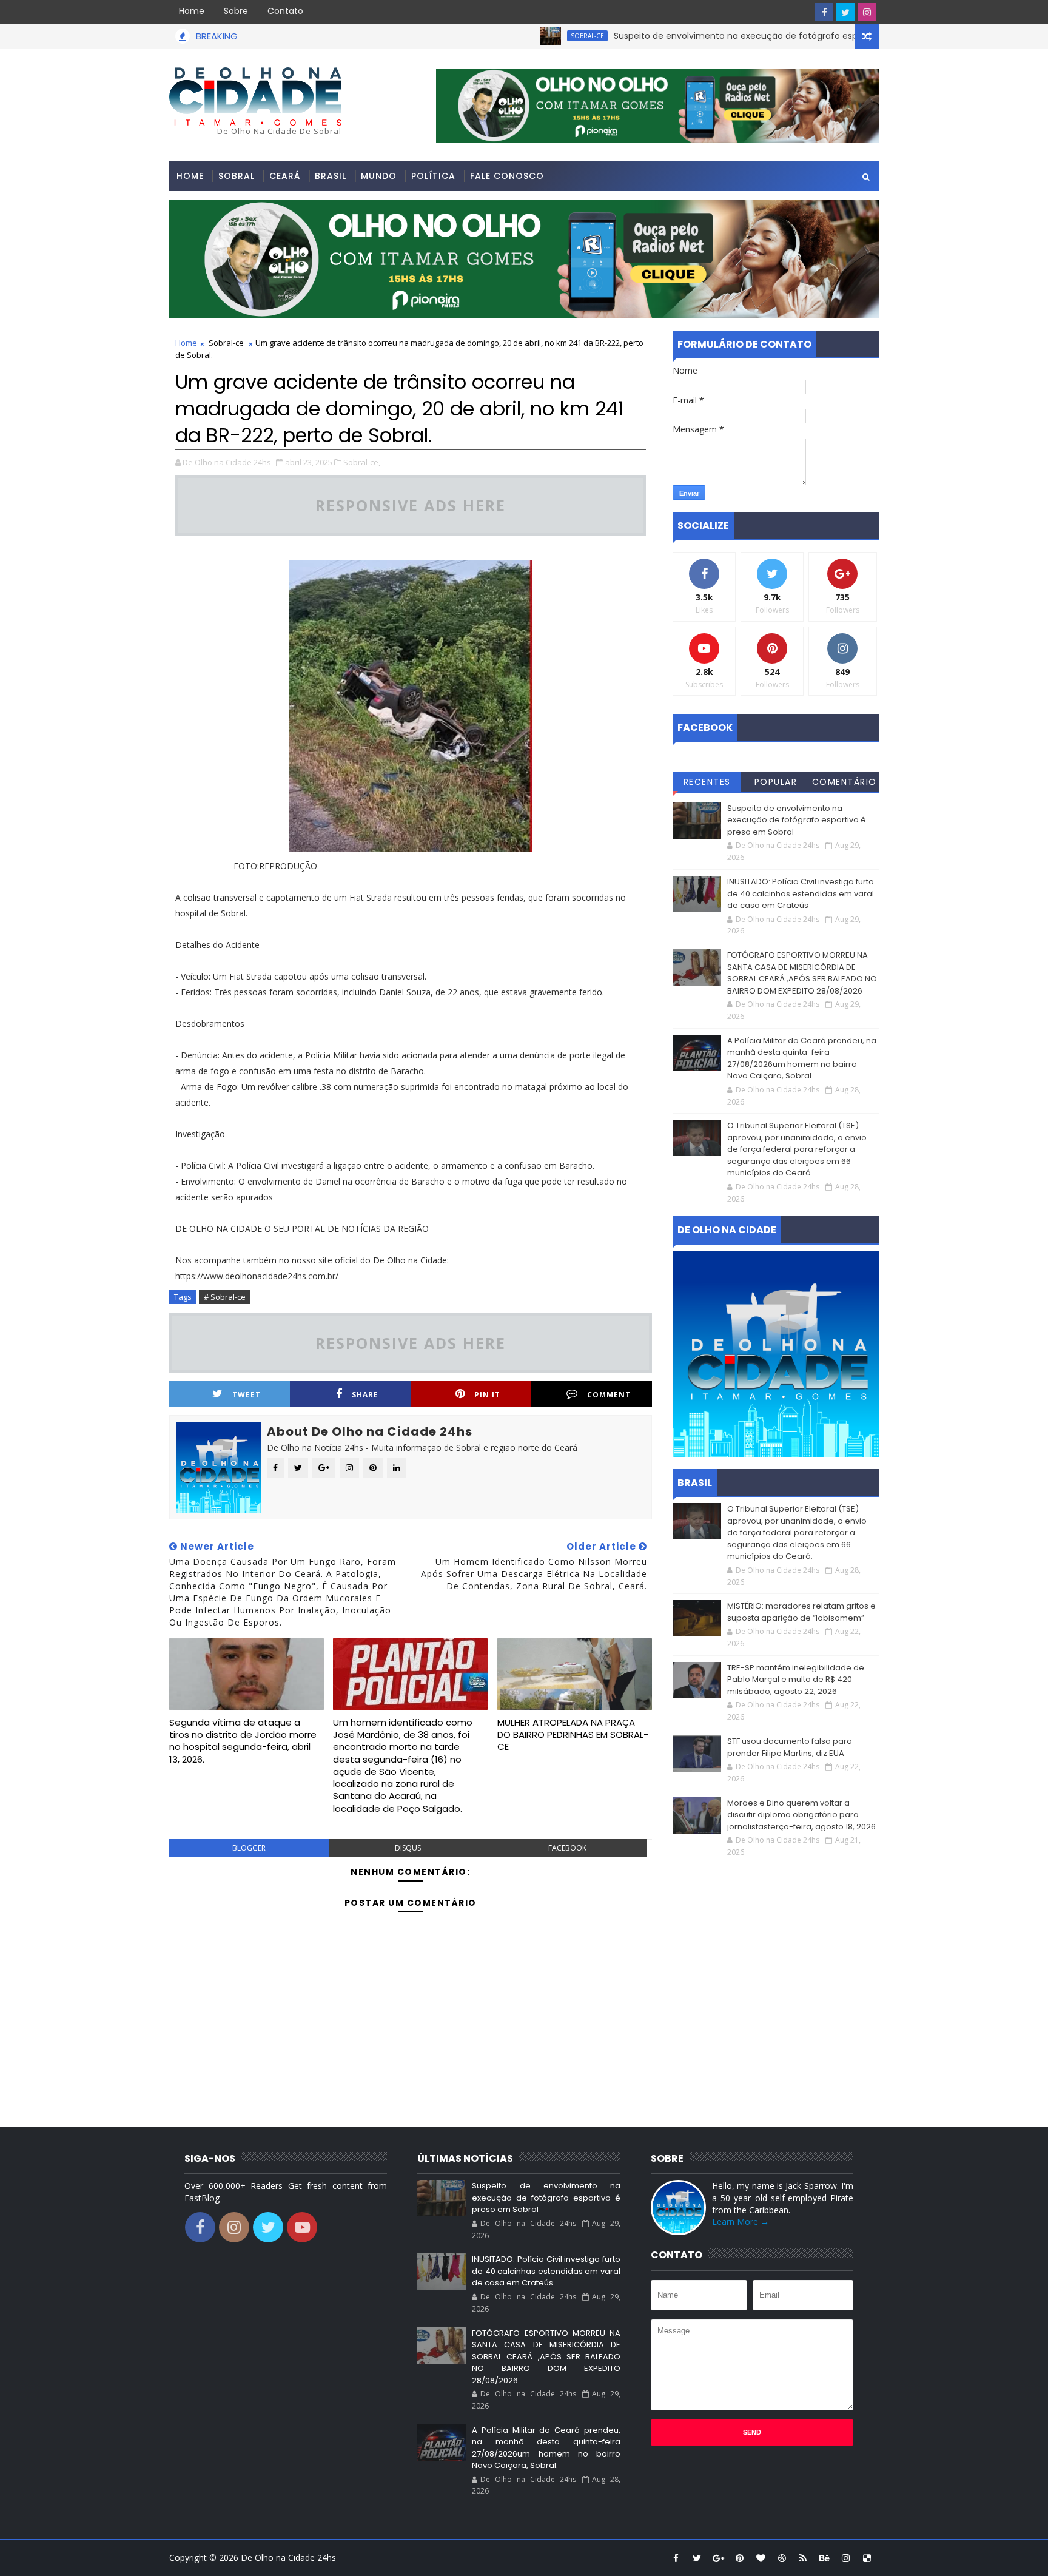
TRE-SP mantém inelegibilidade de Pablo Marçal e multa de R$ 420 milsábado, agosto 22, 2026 (796, 1680)
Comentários (845, 784)
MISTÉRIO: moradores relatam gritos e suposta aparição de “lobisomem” (801, 1612)
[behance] (824, 2558)
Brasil (331, 176)
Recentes (707, 782)
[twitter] (845, 12)
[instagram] (867, 12)
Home (192, 11)
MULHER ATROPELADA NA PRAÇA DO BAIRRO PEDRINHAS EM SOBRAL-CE (573, 1735)
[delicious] (867, 2558)
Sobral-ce (226, 343)
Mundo (379, 176)
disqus (408, 1848)
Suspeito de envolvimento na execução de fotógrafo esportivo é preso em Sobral (730, 36)
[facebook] (824, 12)
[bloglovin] (761, 2558)
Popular (776, 782)
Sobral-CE (530, 36)
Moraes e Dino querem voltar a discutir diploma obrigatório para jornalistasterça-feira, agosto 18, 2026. (802, 1815)
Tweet (247, 1395)
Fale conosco (507, 176)
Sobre (236, 11)
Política (433, 176)
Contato (285, 11)
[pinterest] (739, 2558)
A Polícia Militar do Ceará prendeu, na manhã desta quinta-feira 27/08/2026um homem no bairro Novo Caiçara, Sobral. (802, 1058)
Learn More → (741, 2221)
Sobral (237, 176)
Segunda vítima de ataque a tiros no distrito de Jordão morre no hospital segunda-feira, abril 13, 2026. (243, 1741)
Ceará (285, 176)
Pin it (487, 1395)
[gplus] (718, 2558)
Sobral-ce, (362, 462)
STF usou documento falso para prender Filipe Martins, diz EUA (790, 1747)
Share (365, 1395)
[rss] (803, 2558)
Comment (609, 1395)
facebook (567, 1848)
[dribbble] (782, 2558)
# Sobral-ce (225, 1297)
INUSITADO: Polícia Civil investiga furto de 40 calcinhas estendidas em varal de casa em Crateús (801, 893)
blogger (249, 1848)
